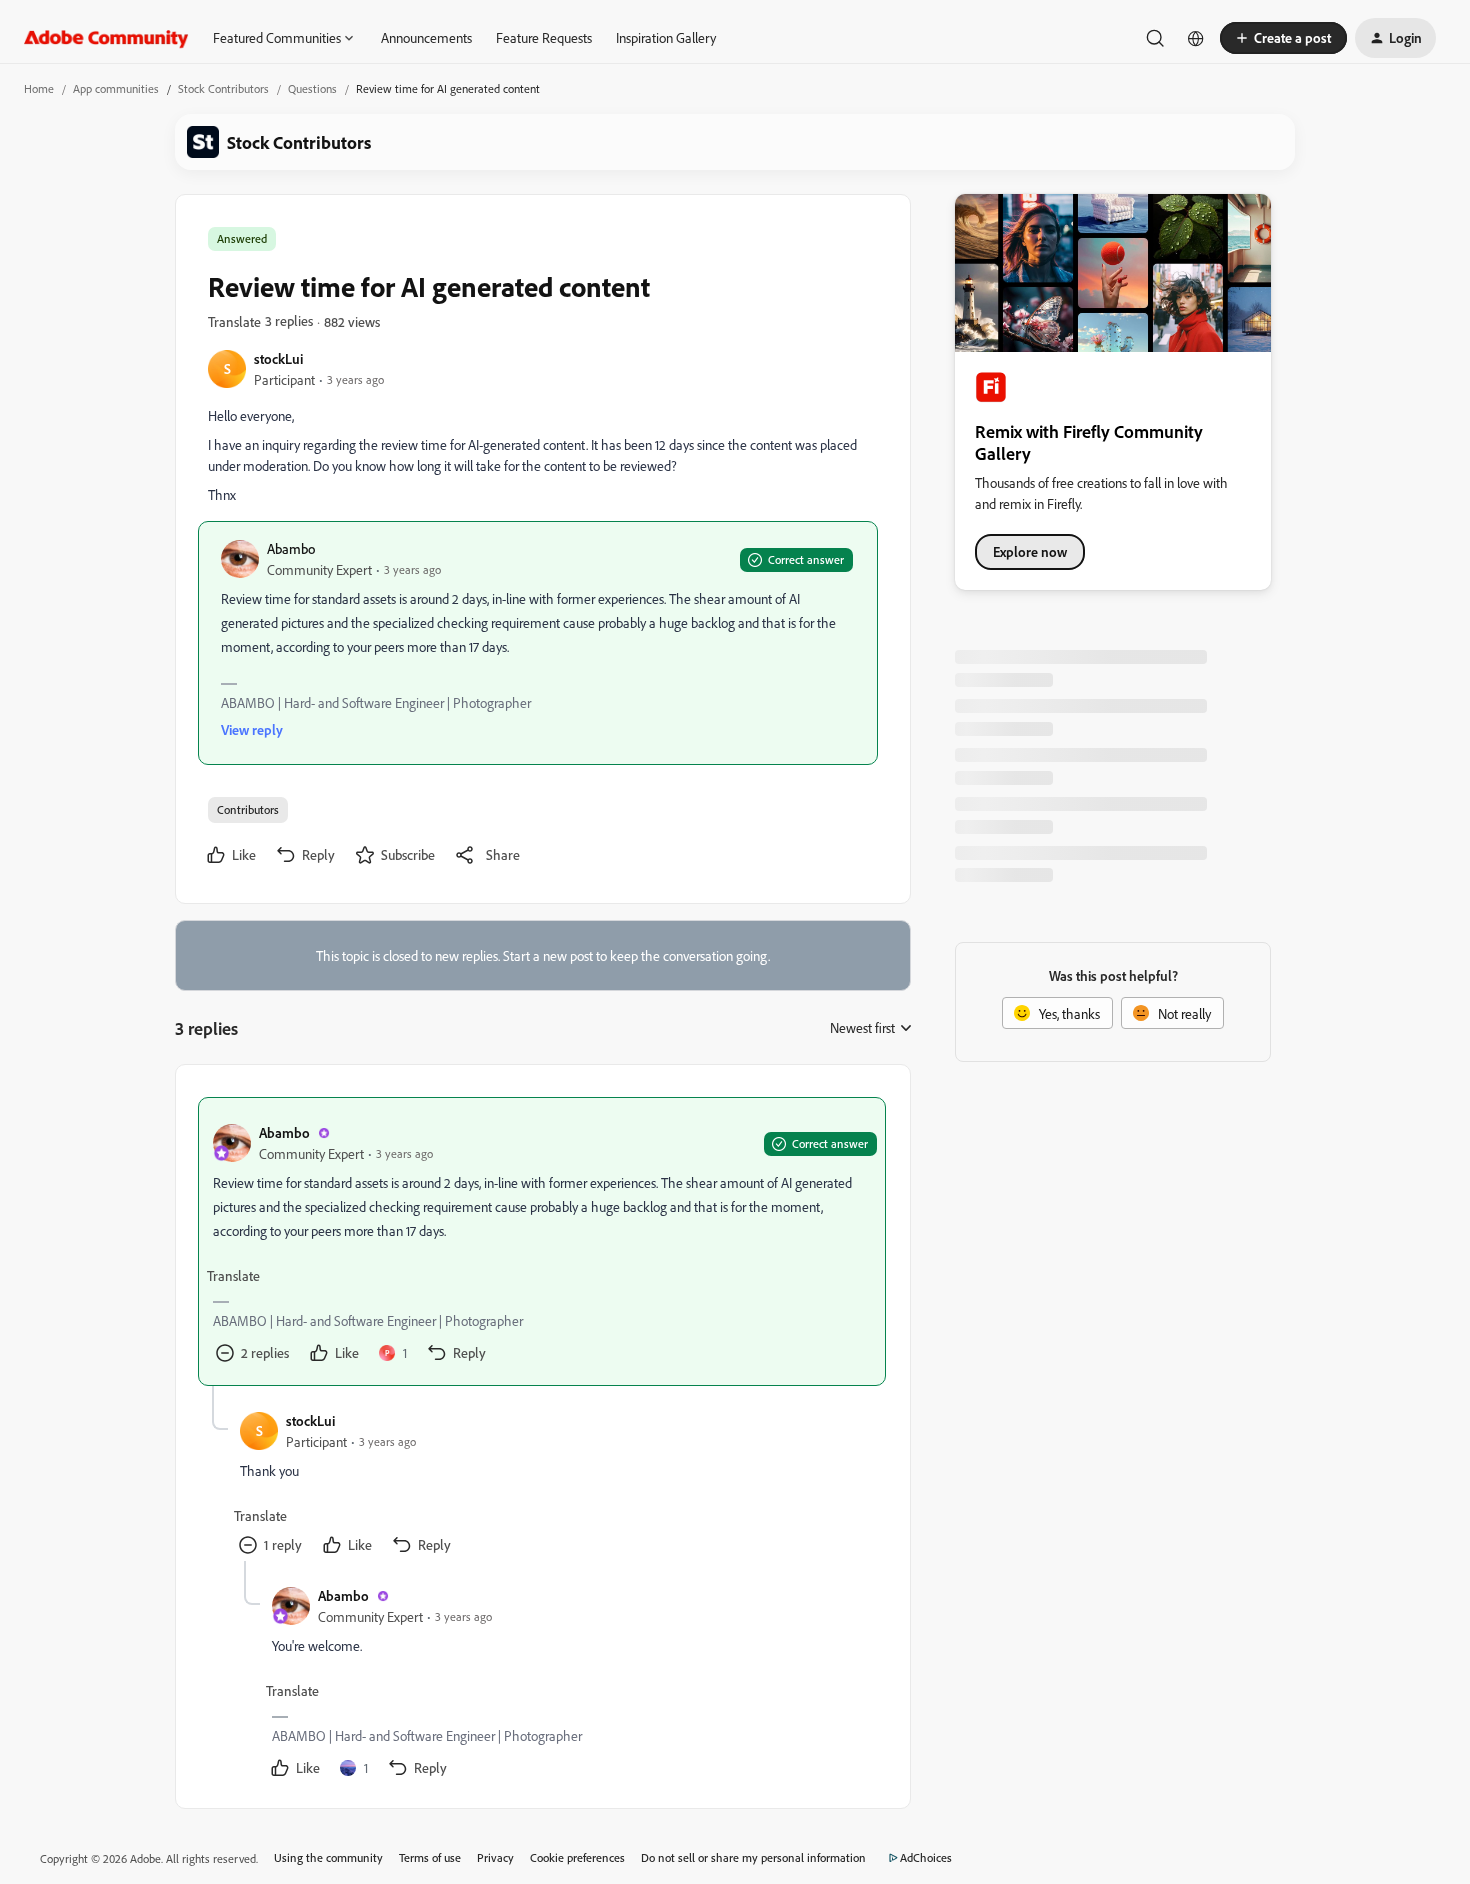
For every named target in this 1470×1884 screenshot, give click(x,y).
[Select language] (1196, 38)
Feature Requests (544, 37)
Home (39, 88)
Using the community (328, 1857)
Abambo (291, 548)
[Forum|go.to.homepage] (106, 38)
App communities (116, 88)
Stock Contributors (223, 88)
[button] (1283, 38)
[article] (542, 1241)
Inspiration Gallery (666, 37)
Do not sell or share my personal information (753, 1857)
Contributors (248, 809)
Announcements (426, 37)
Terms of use (430, 1857)
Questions (312, 88)
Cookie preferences (577, 1857)
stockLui (278, 358)
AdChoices (926, 1857)
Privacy (495, 1857)
